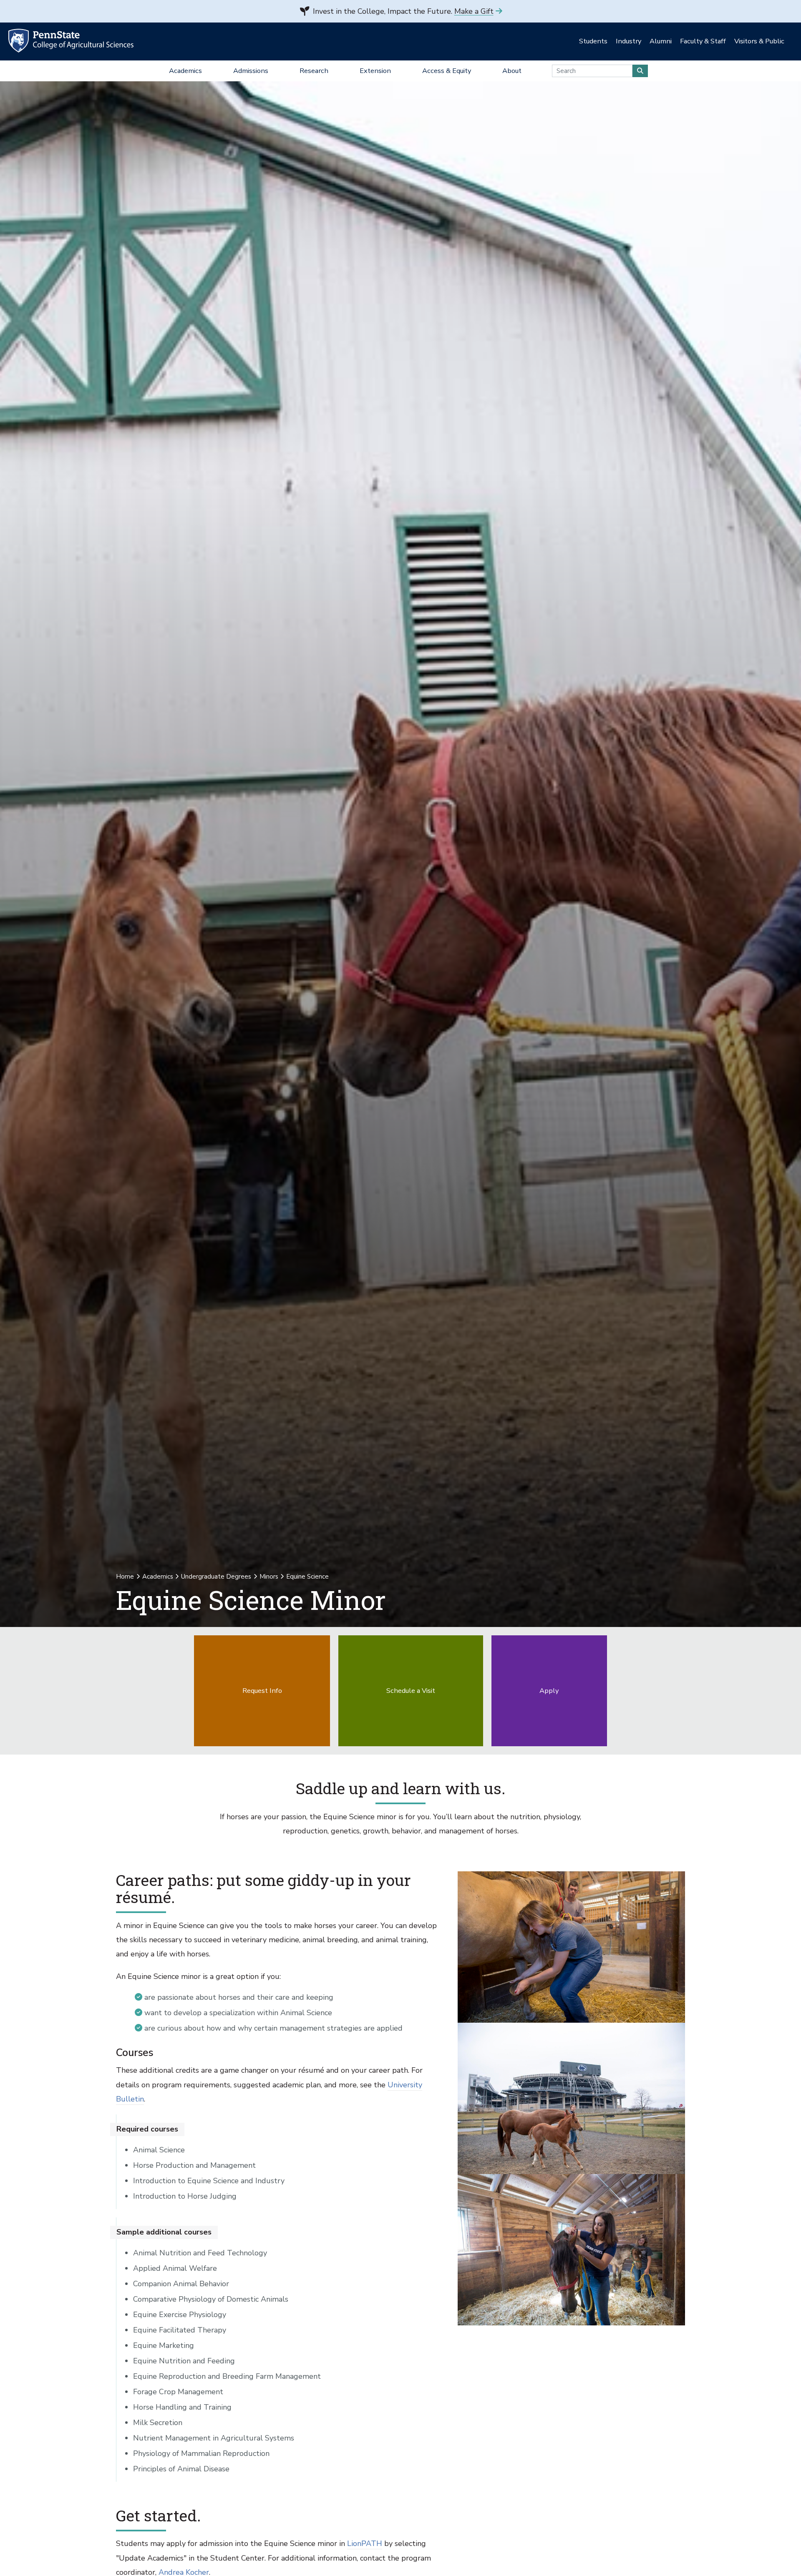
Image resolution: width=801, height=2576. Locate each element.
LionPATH (365, 2543)
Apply (549, 1691)
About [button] (512, 71)
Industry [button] (628, 41)
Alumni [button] (661, 41)
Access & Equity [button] (447, 71)
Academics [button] (185, 71)
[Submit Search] (640, 71)
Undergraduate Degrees (216, 1577)
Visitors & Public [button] (759, 41)
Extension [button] (375, 71)
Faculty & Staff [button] (703, 41)
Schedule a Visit (411, 1691)
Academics (158, 1577)
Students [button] (593, 41)
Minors (269, 1577)
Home (125, 1577)
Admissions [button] (251, 71)
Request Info (262, 1691)
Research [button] (314, 71)
